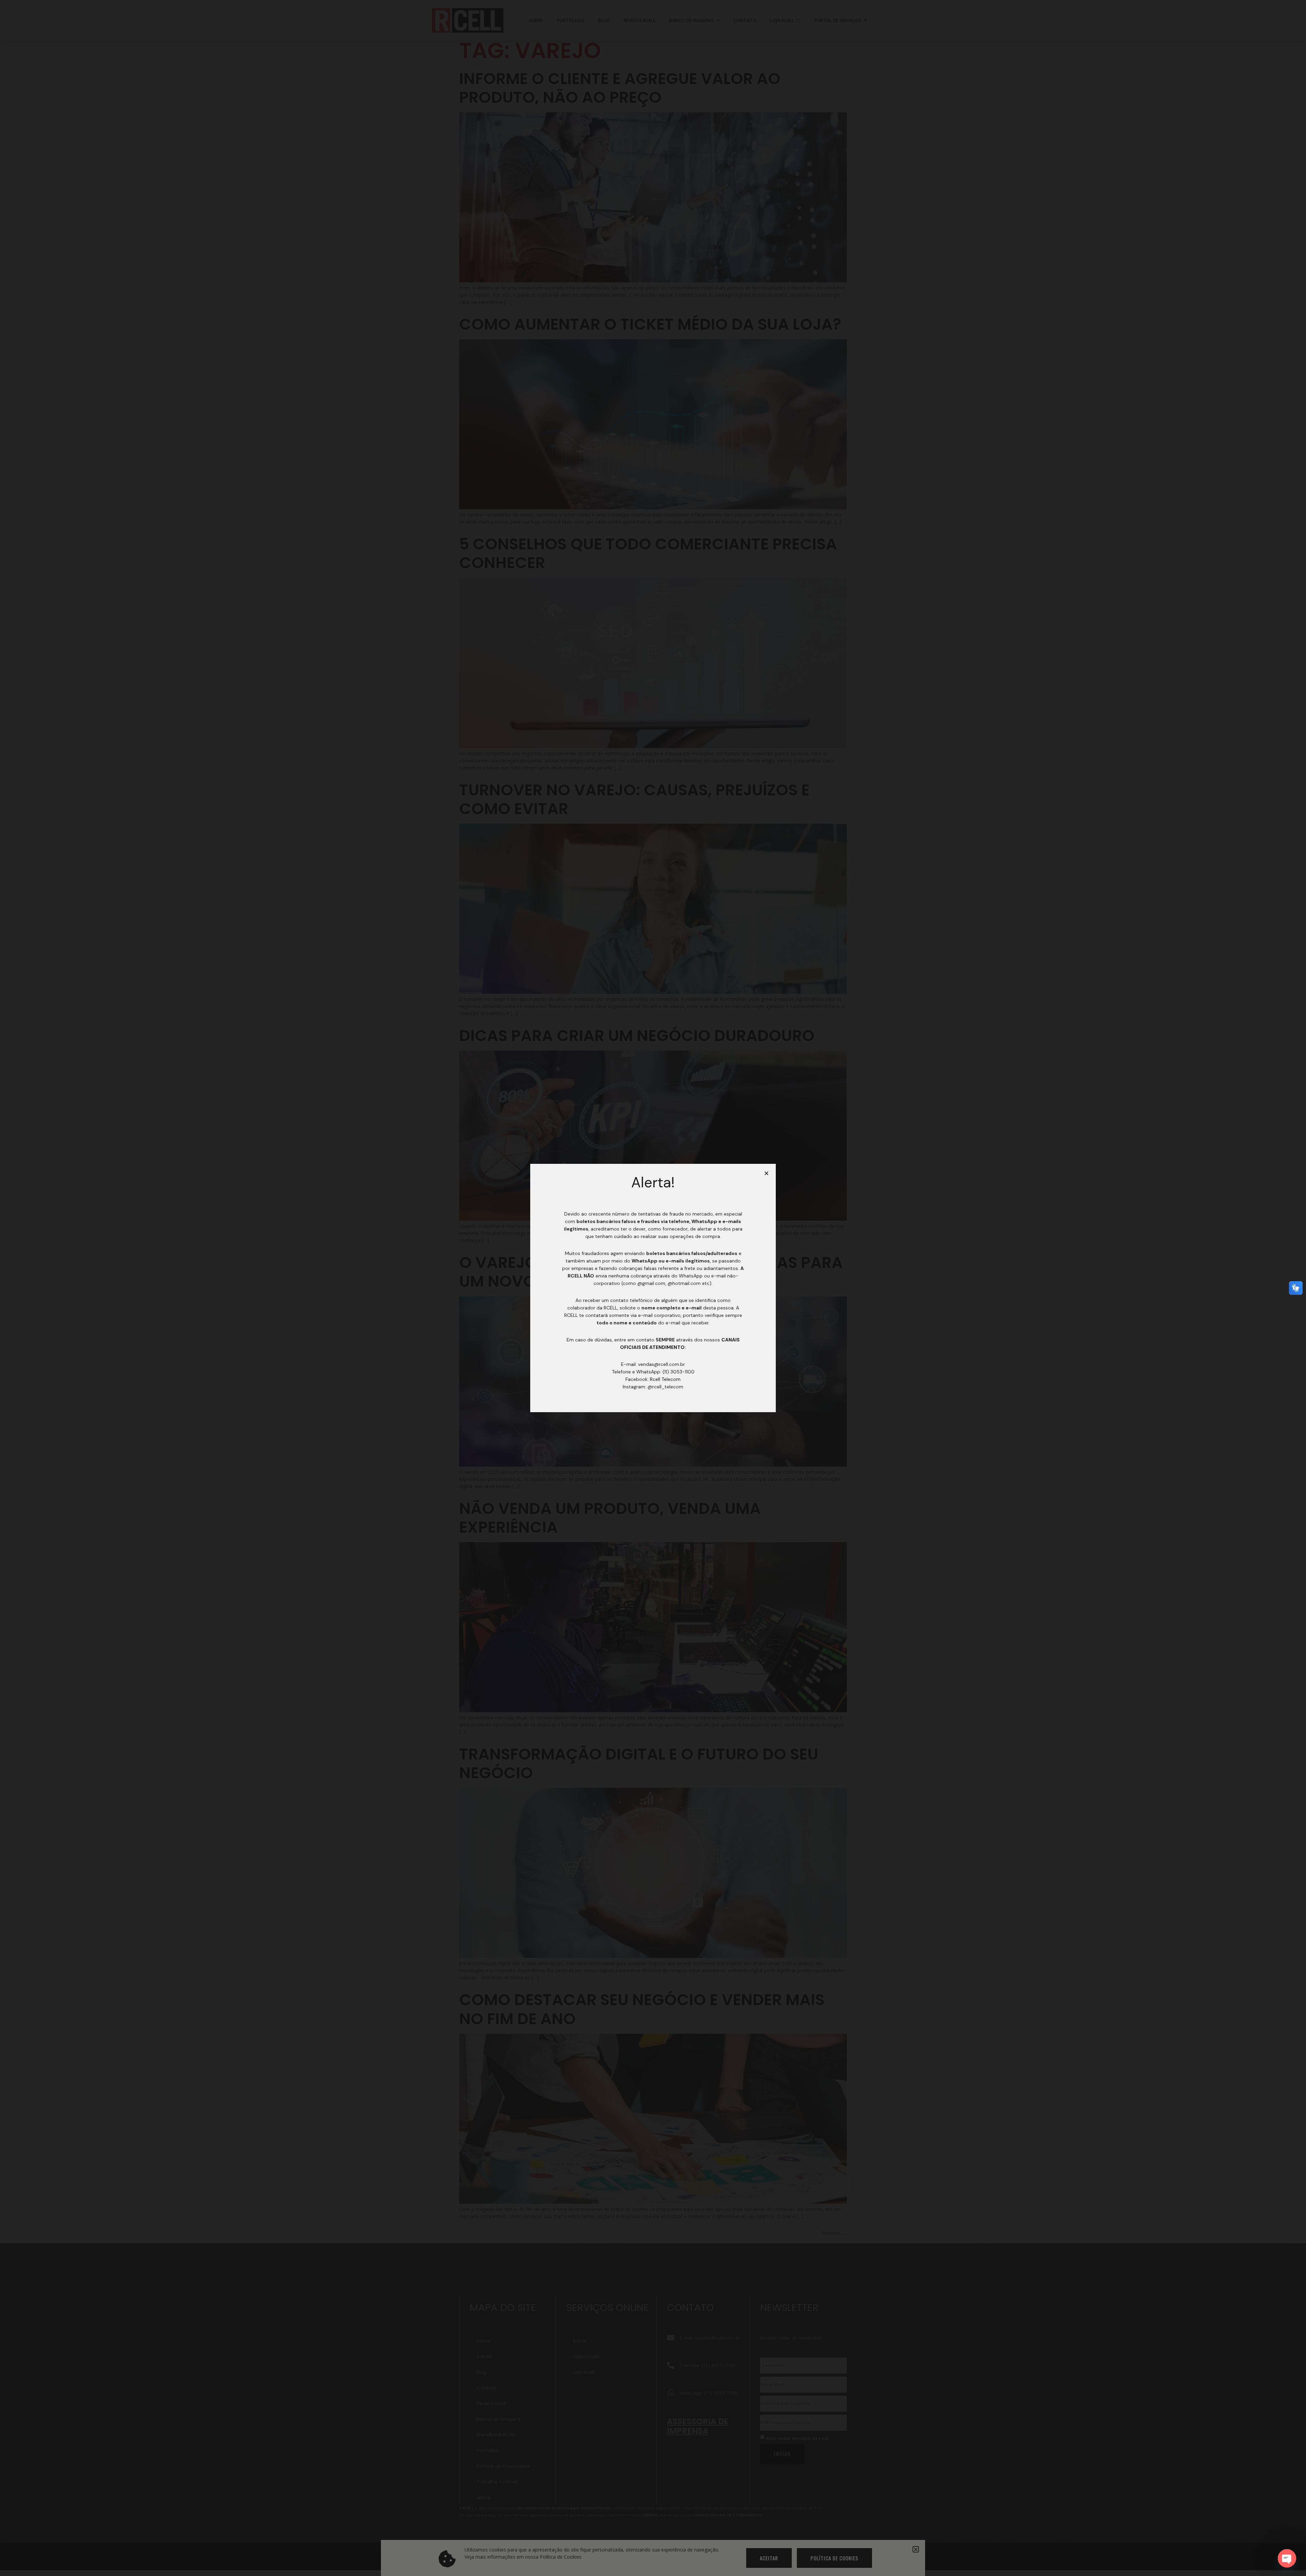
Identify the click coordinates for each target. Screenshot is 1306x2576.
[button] (766, 1173)
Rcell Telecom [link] (665, 1379)
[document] (653, 1288)
